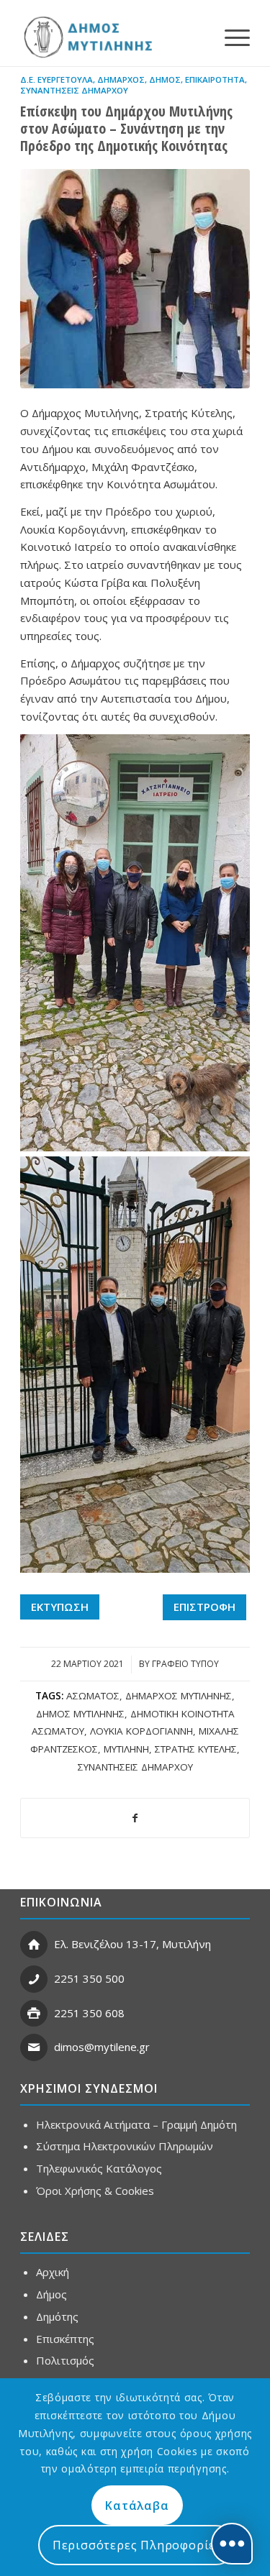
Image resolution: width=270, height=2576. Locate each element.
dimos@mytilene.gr (102, 2047)
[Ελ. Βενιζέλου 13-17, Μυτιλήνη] (34, 1945)
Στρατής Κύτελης (196, 1749)
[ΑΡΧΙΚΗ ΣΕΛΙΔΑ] (87, 37)
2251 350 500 (89, 1978)
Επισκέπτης (65, 2339)
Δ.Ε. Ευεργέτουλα (57, 79)
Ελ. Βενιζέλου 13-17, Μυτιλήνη (132, 1944)
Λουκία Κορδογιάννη (141, 1731)
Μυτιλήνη (126, 1749)
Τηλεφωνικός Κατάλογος (99, 2168)
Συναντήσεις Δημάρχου (74, 90)
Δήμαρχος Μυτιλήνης (179, 1696)
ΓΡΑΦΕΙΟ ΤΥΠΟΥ (185, 1664)
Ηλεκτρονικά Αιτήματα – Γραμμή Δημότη (136, 2124)
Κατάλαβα (137, 2506)
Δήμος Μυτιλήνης (80, 1714)
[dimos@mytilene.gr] (34, 2047)
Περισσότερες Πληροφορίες (137, 2545)
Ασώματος (93, 1696)
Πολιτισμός (65, 2360)
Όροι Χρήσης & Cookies (95, 2191)
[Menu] (230, 37)
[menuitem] (230, 37)
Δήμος (165, 79)
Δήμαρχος (121, 79)
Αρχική (53, 2272)
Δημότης (57, 2316)
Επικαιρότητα (215, 79)
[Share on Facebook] (135, 1818)
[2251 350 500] (34, 1979)
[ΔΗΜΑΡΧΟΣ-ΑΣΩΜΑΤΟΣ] (135, 279)
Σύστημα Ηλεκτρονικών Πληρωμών (125, 2146)
